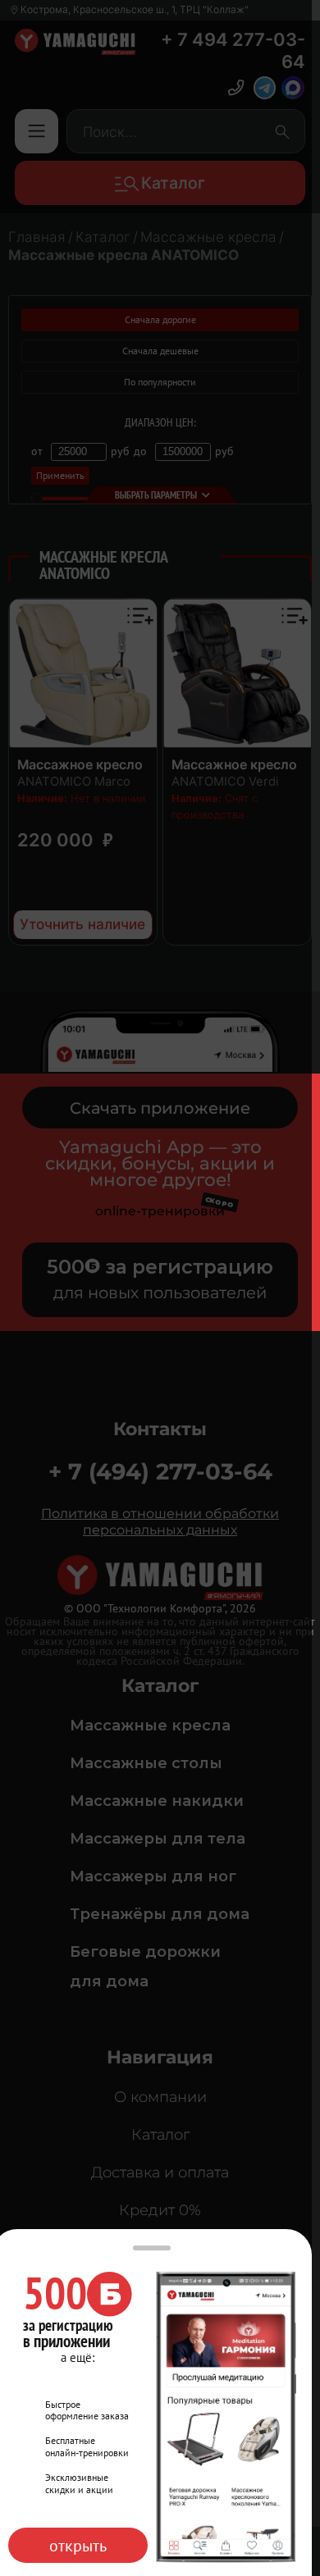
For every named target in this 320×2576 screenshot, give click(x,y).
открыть (78, 2545)
